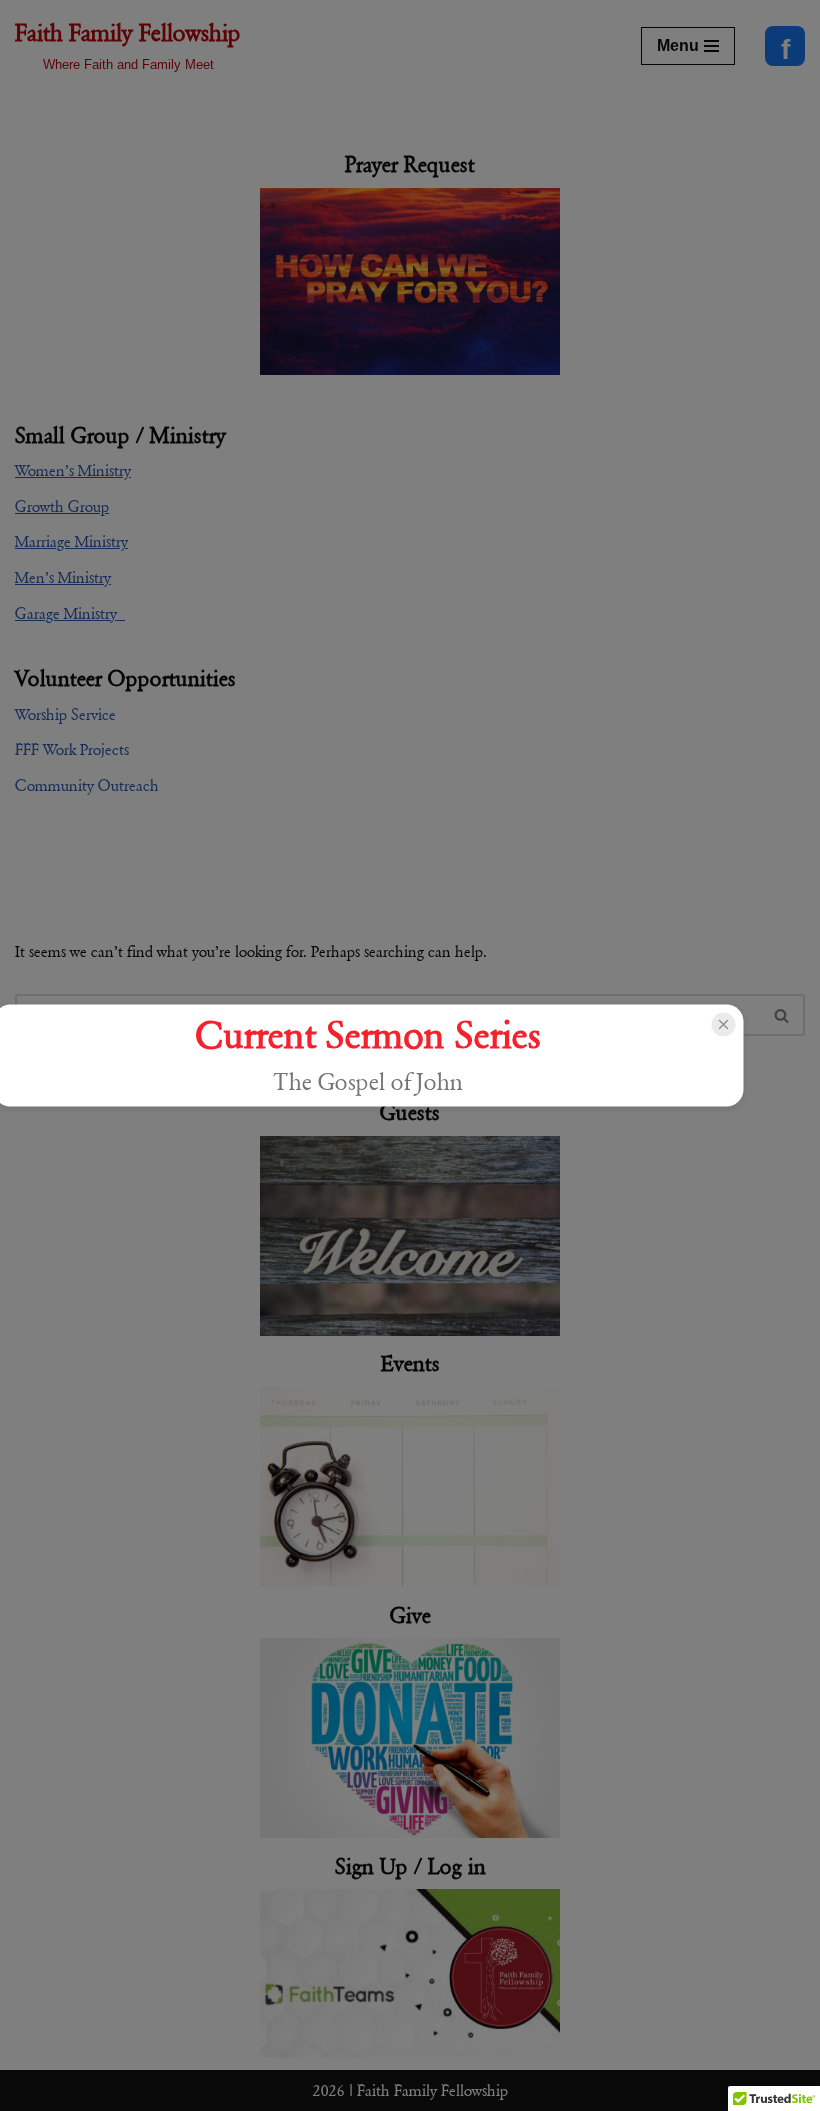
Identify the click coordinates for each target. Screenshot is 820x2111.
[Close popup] (723, 1024)
